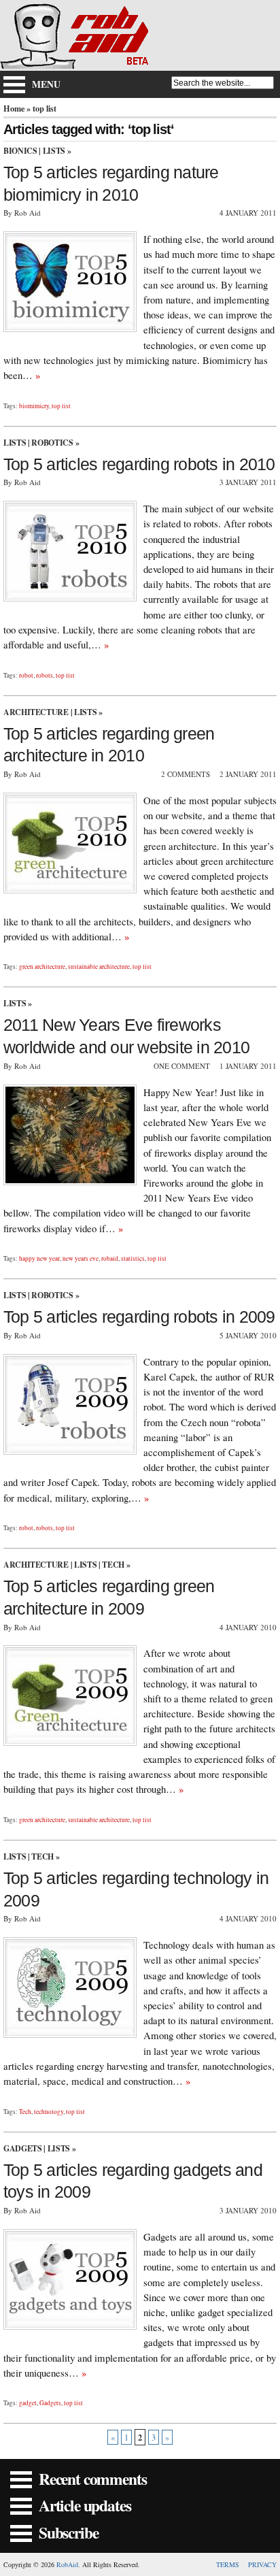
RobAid (67, 2564)
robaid (110, 1258)
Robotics (52, 443)
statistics (133, 1258)
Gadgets (22, 2148)
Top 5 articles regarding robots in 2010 (139, 464)
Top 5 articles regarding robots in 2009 (139, 1317)
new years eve (81, 1258)
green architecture (42, 967)
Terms (228, 2564)
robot (26, 675)
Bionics (20, 151)
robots (45, 675)
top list (61, 406)
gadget (28, 2403)
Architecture (36, 712)
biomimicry (34, 406)
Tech (113, 1565)
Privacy (262, 2564)
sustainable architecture (99, 967)
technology (49, 2112)
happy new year (39, 1258)
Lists (54, 151)
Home (14, 108)
